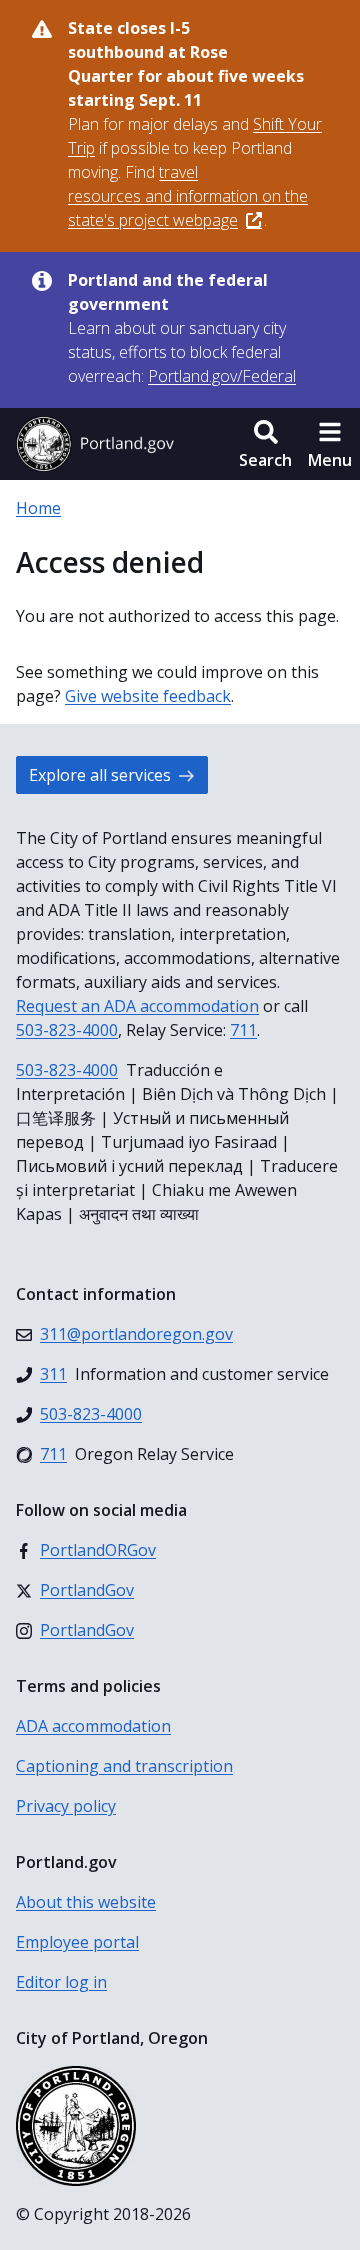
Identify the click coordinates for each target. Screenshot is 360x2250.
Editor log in (61, 1982)
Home (38, 508)
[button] (265, 444)
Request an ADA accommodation (137, 1006)
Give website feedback (148, 696)
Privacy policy (66, 1806)
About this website (86, 1902)
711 (243, 1030)
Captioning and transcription (124, 1766)
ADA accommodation (93, 1726)
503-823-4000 (67, 1030)
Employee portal (77, 1942)
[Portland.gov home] (95, 444)
